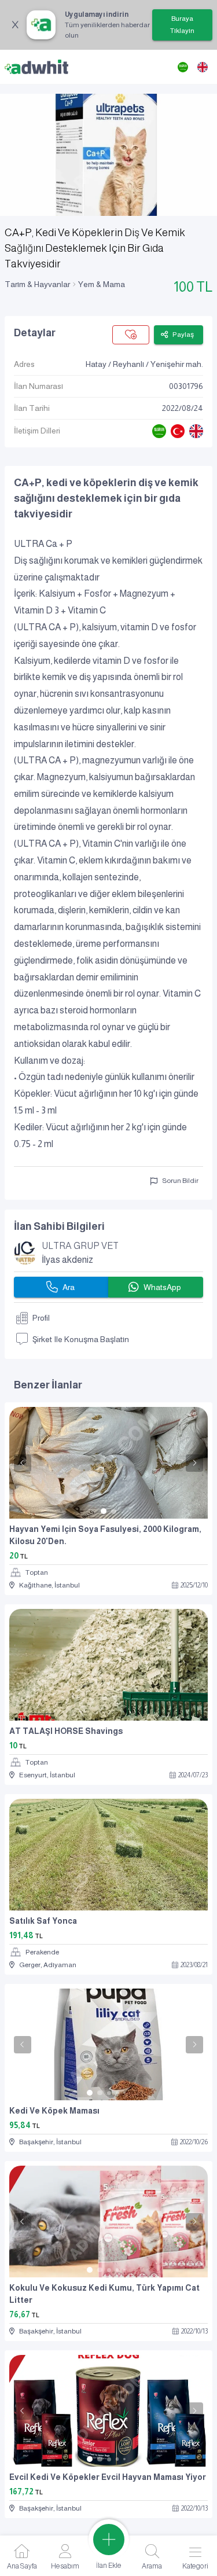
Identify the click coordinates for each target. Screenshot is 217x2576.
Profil (41, 1318)
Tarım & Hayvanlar (37, 284)
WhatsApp (162, 1287)
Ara (69, 1287)
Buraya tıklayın (182, 25)
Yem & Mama (102, 284)
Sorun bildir (180, 1181)
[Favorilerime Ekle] (131, 335)
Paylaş (183, 335)
